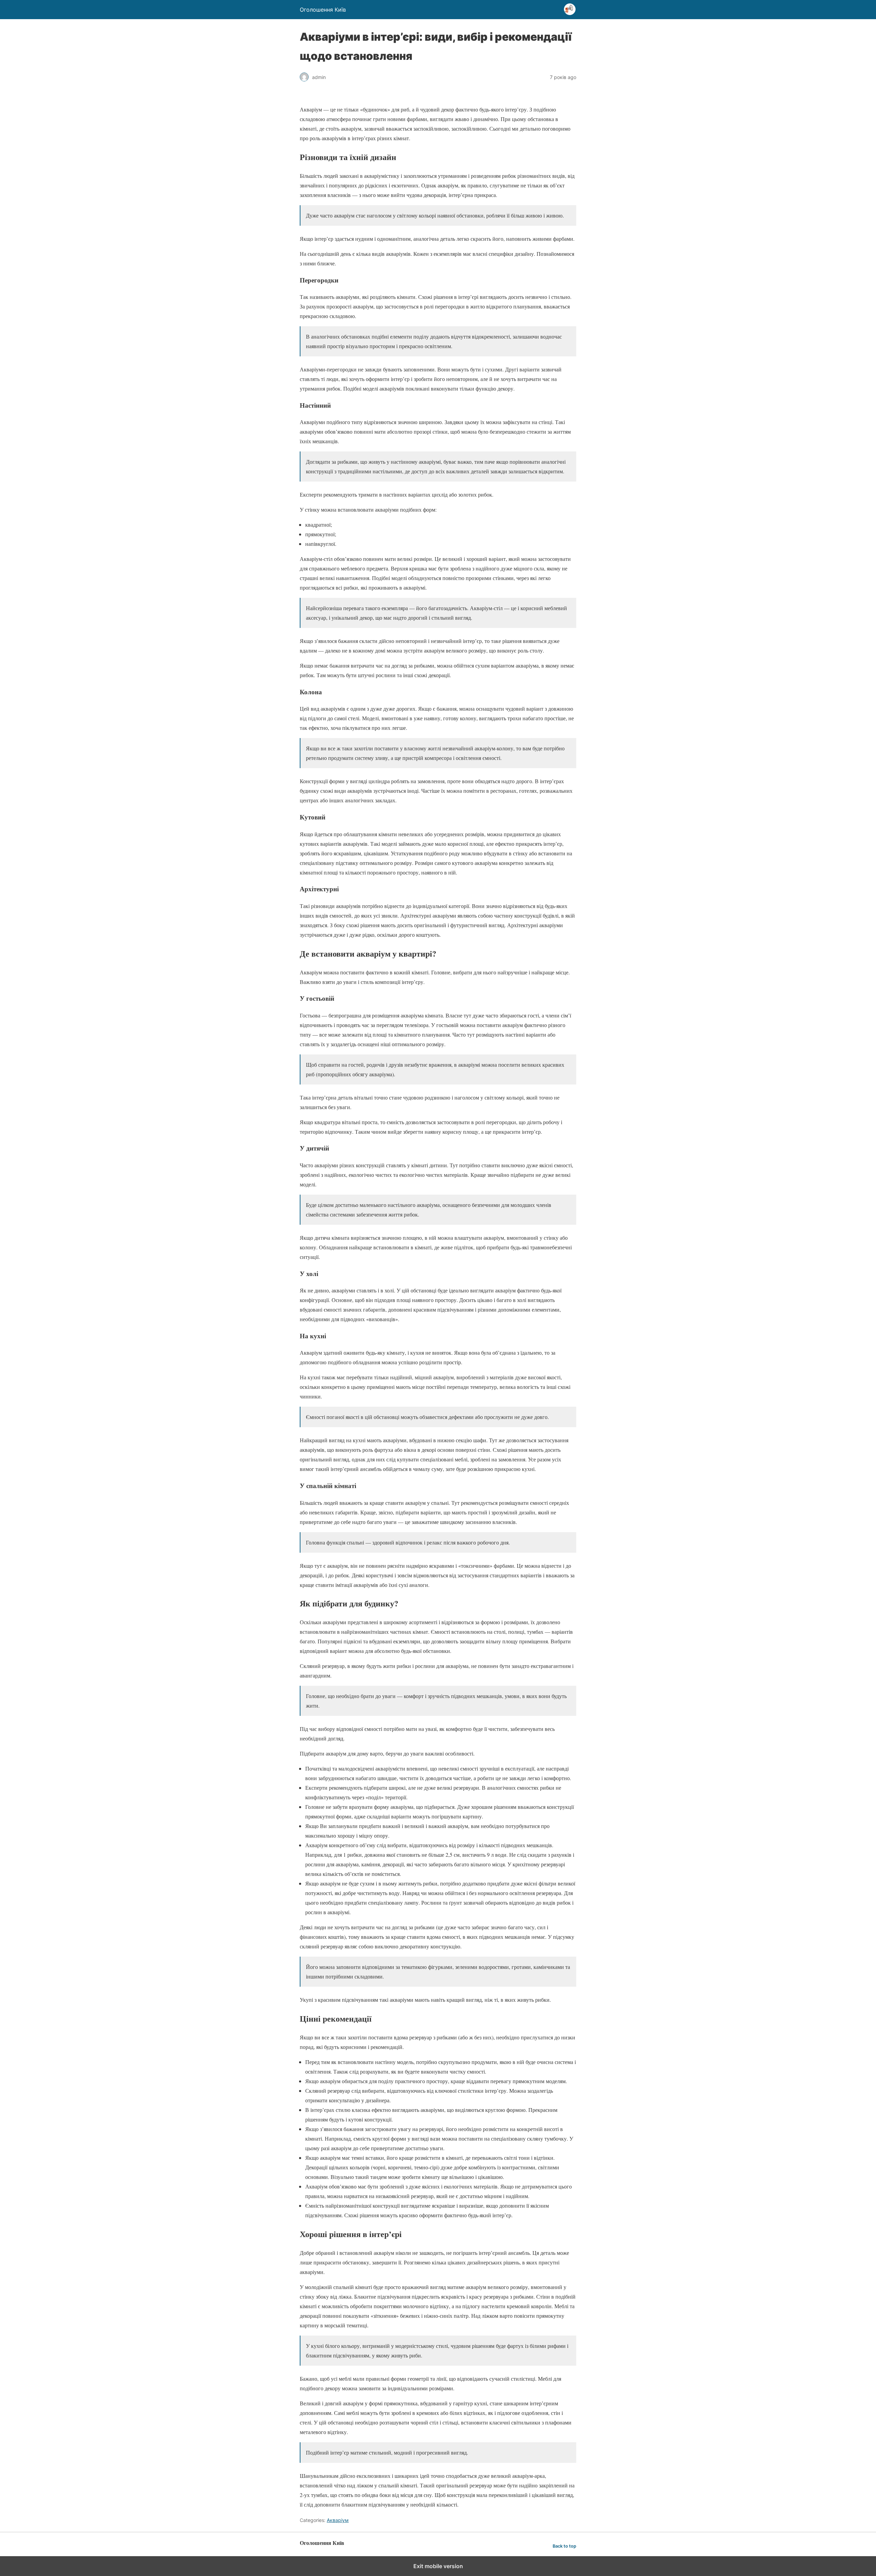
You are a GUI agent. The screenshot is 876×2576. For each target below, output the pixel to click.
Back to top (564, 2546)
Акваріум (338, 2520)
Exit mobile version (438, 2566)
